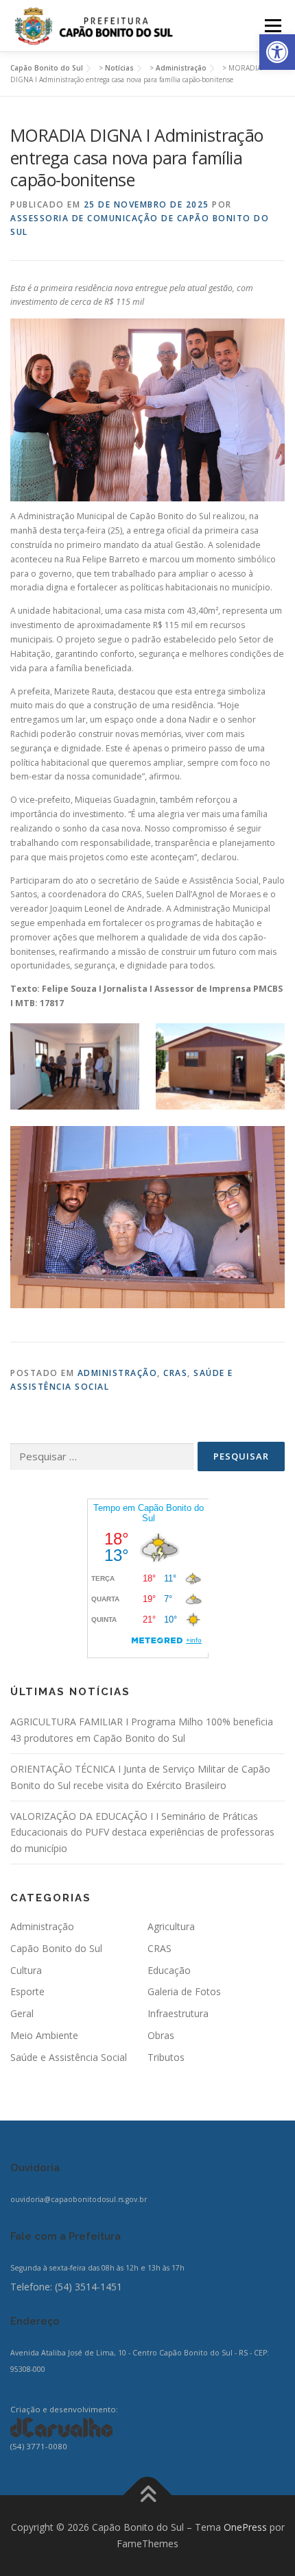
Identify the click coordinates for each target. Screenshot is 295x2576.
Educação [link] (169, 1970)
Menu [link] (272, 26)
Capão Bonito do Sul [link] (56, 1948)
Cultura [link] (26, 1970)
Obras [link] (161, 2035)
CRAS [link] (175, 1373)
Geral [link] (22, 2013)
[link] (277, 52)
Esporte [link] (27, 1991)
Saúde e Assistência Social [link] (69, 2057)
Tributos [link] (166, 2057)
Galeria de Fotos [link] (184, 1991)
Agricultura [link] (171, 1926)
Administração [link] (118, 1373)
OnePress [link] (245, 2527)
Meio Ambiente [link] (44, 2035)
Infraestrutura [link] (178, 2013)
